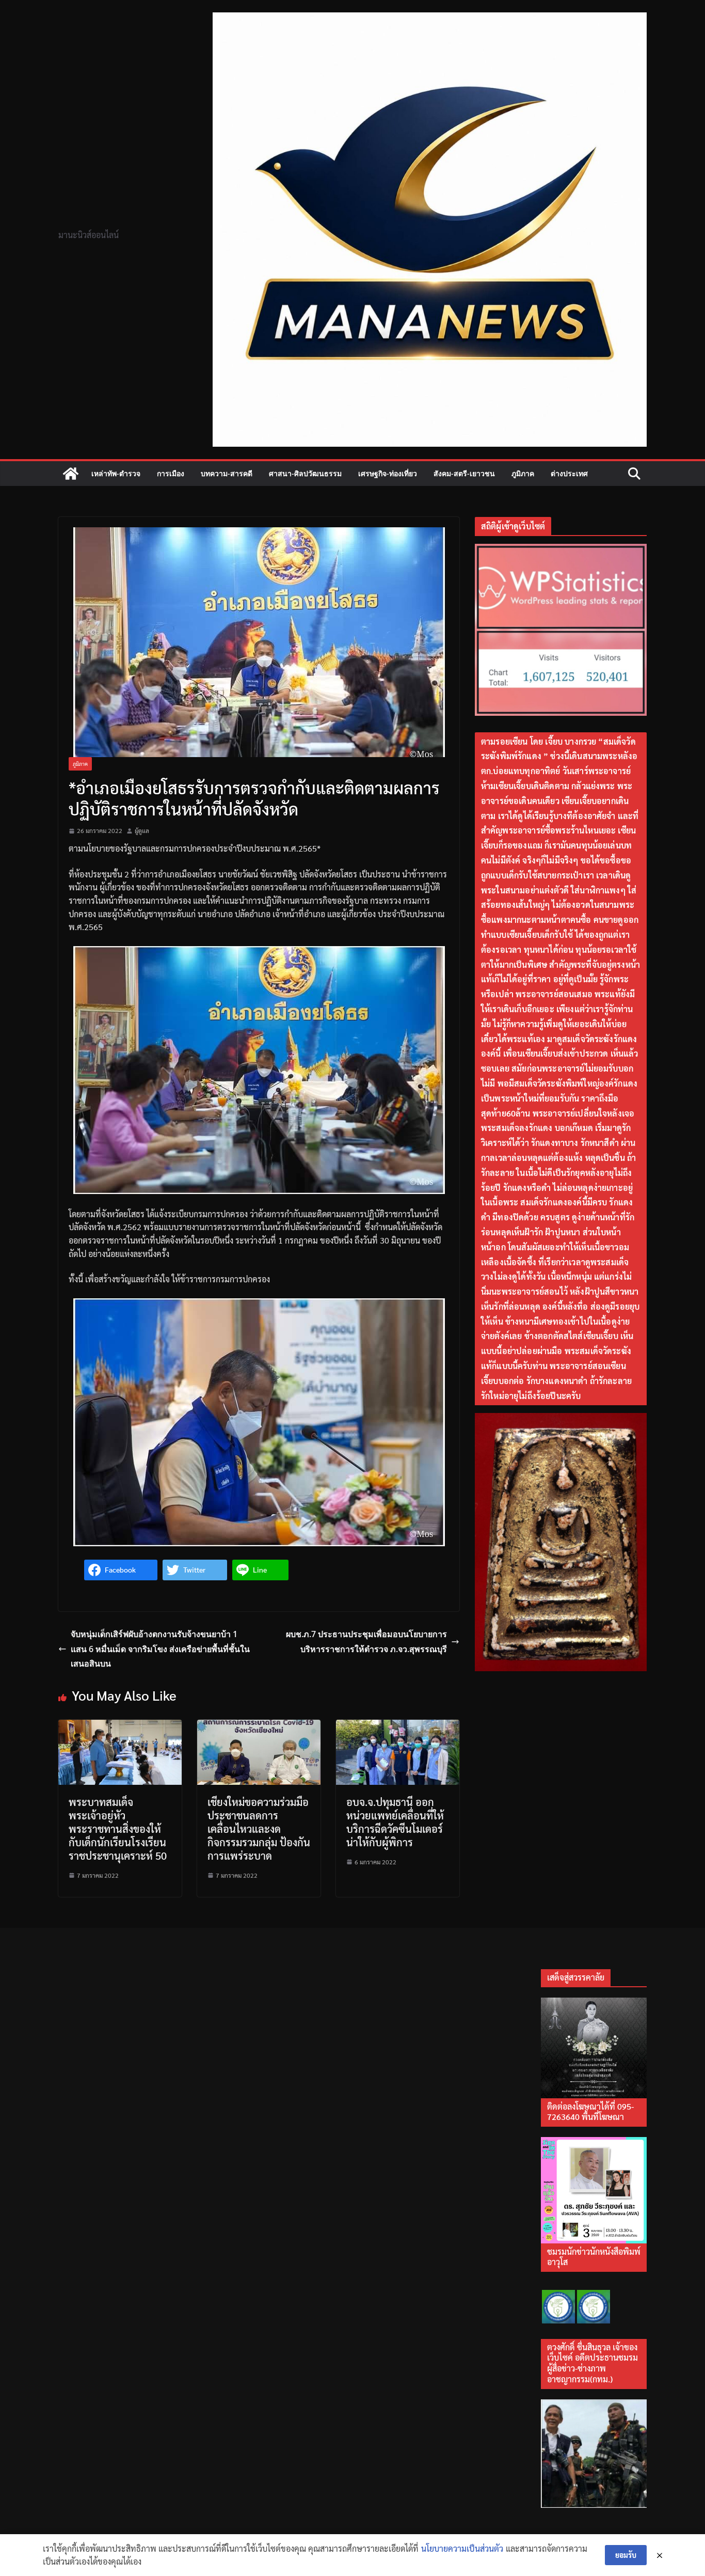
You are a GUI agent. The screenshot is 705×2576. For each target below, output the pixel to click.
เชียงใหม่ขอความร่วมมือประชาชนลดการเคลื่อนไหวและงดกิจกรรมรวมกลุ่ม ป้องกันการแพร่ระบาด (259, 1829)
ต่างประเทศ (569, 473)
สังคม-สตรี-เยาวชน (464, 473)
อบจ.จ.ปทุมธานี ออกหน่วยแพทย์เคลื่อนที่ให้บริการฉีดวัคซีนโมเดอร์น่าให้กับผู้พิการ (395, 1822)
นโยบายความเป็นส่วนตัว (462, 2548)
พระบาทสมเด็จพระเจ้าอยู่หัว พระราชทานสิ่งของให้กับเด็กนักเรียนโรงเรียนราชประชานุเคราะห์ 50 (118, 1829)
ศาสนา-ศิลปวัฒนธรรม (305, 473)
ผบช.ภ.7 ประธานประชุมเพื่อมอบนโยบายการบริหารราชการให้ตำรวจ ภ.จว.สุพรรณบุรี (366, 1642)
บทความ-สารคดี (227, 473)
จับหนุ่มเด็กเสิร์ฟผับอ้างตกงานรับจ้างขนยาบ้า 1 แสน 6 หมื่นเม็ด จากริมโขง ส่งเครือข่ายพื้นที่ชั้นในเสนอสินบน (160, 1649)
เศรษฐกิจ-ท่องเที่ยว (388, 473)
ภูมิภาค (523, 473)
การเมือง (171, 473)
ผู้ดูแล (142, 830)
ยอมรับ (626, 2555)
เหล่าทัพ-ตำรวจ (116, 473)
